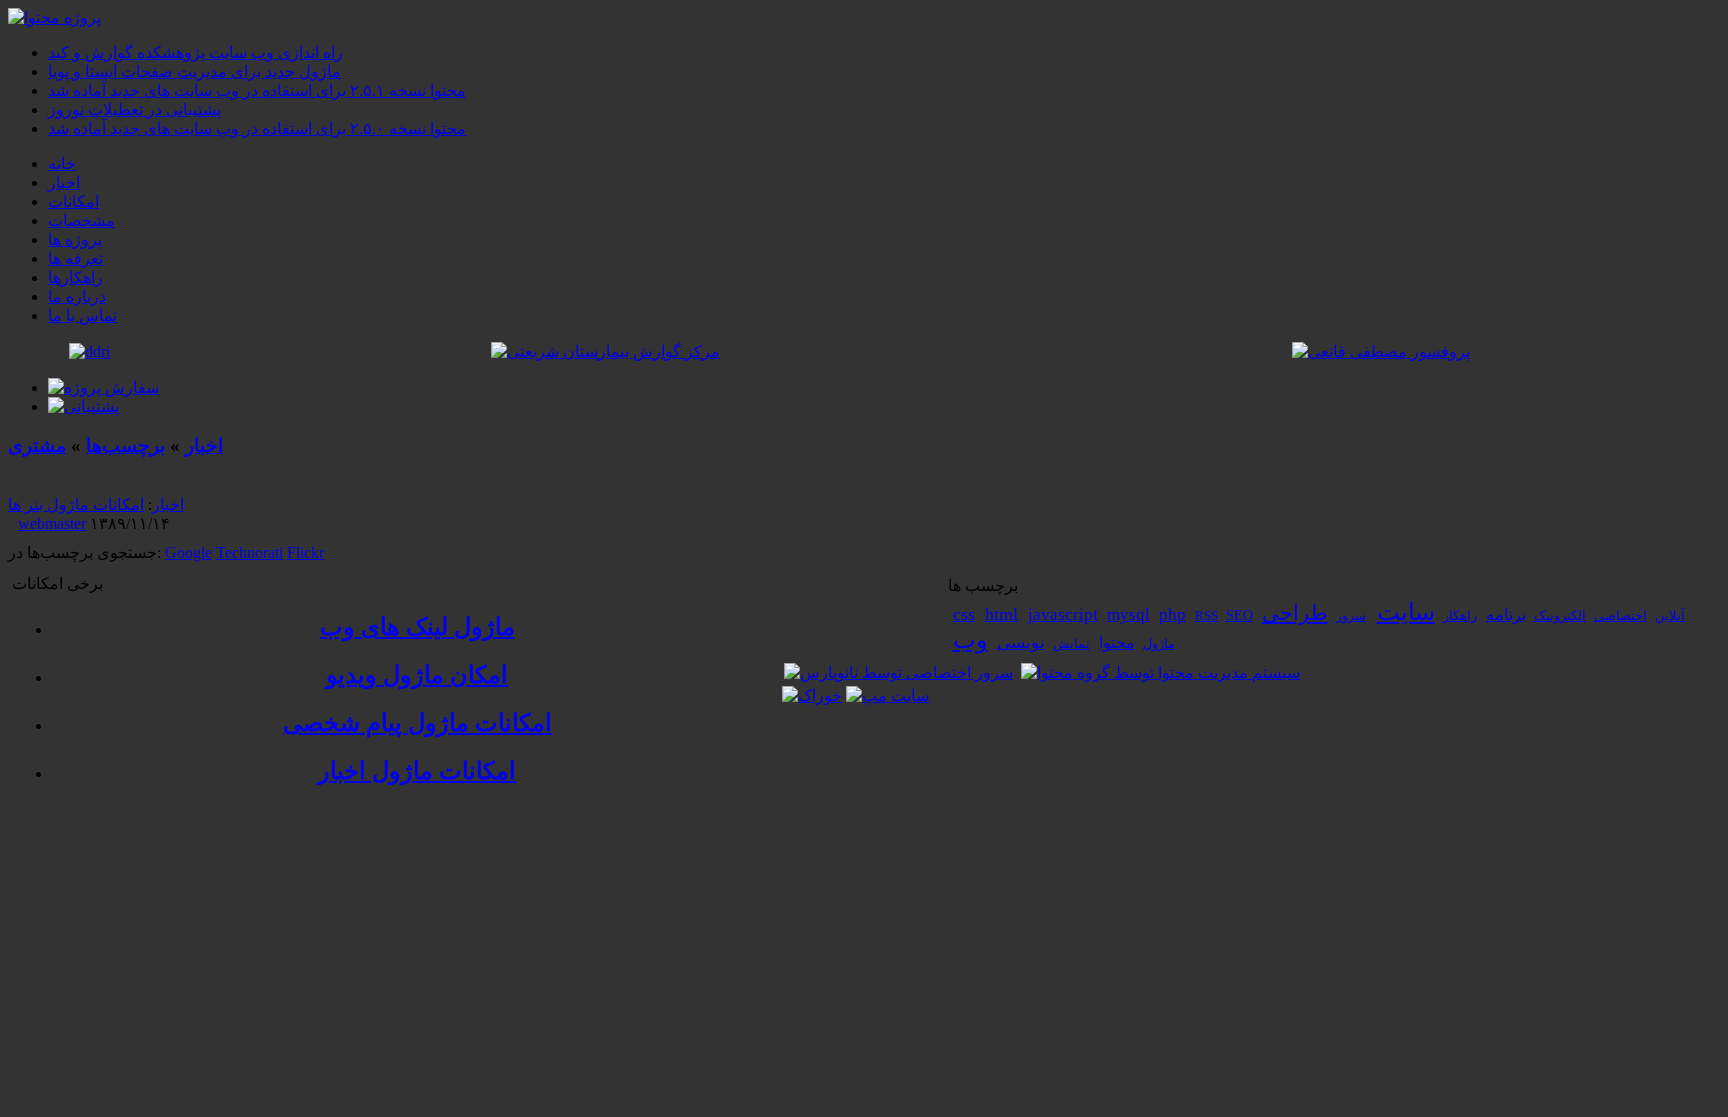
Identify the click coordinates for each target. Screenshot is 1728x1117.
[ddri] (89, 351)
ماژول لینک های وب (417, 627)
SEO (1239, 615)
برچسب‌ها (125, 445)
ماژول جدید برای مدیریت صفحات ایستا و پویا (194, 71)
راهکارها (75, 277)
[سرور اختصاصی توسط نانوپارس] (898, 672)
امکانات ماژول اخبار (417, 771)
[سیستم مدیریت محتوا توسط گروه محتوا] (1160, 672)
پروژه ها (75, 239)
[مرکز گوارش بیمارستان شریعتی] (605, 351)
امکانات (73, 201)
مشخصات (81, 220)
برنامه (1506, 614)
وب (970, 640)
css (964, 614)
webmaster (52, 523)
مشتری (37, 445)
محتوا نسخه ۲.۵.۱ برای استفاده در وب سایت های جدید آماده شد (257, 90)
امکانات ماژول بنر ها (76, 504)
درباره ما (77, 296)
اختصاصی (1620, 616)
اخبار (64, 182)
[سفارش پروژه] (103, 387)
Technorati (249, 552)
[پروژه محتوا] (54, 17)
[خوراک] (812, 695)
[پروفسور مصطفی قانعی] (1381, 351)
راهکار (1460, 615)
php (1172, 614)
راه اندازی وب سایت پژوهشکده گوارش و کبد (195, 52)
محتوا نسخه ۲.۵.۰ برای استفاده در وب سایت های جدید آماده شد (257, 128)
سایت (1406, 612)
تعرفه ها (75, 258)
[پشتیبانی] (83, 406)
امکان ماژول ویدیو (417, 675)
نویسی (1021, 642)
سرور (1351, 616)
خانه (62, 163)
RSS (1206, 616)
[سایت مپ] (887, 695)
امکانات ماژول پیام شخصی (417, 723)
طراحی (1295, 613)
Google (188, 552)
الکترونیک (1560, 615)
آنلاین (1670, 615)
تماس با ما (82, 315)
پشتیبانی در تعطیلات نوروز (134, 109)
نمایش (1071, 644)
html (1001, 614)
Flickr (305, 552)
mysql (1128, 614)
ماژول (1159, 643)
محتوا (1117, 642)
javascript (1063, 614)
